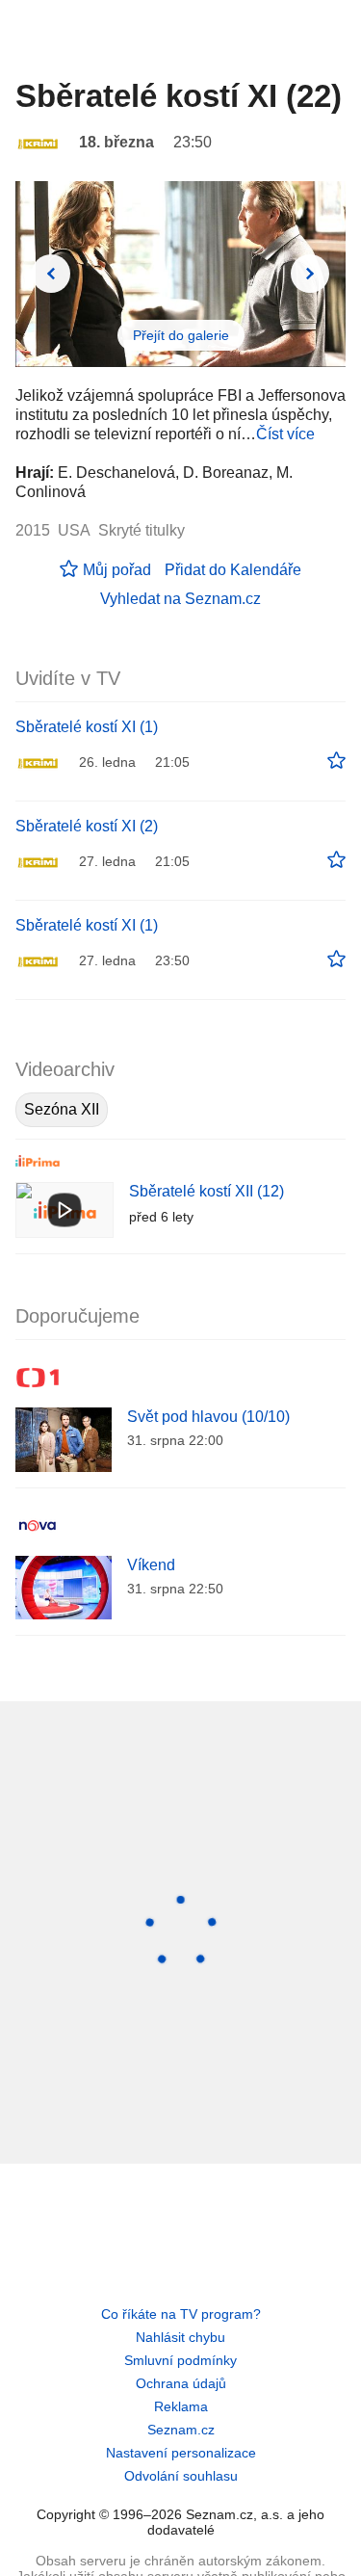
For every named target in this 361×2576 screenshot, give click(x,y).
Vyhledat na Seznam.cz (180, 599)
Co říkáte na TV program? (181, 2314)
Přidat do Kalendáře (233, 570)
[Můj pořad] (336, 761)
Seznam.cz (181, 2430)
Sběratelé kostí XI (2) (87, 826)
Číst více (285, 434)
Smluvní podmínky (180, 2360)
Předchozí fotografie (51, 274)
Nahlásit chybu (180, 2337)
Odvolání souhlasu (181, 2476)
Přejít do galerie (181, 335)
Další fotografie (310, 274)
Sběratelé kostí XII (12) (206, 1191)
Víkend (151, 1565)
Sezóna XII (62, 1109)
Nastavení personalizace (181, 2453)
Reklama (181, 2406)
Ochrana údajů (181, 2383)
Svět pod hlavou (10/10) (208, 1417)
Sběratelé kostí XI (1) (87, 727)
